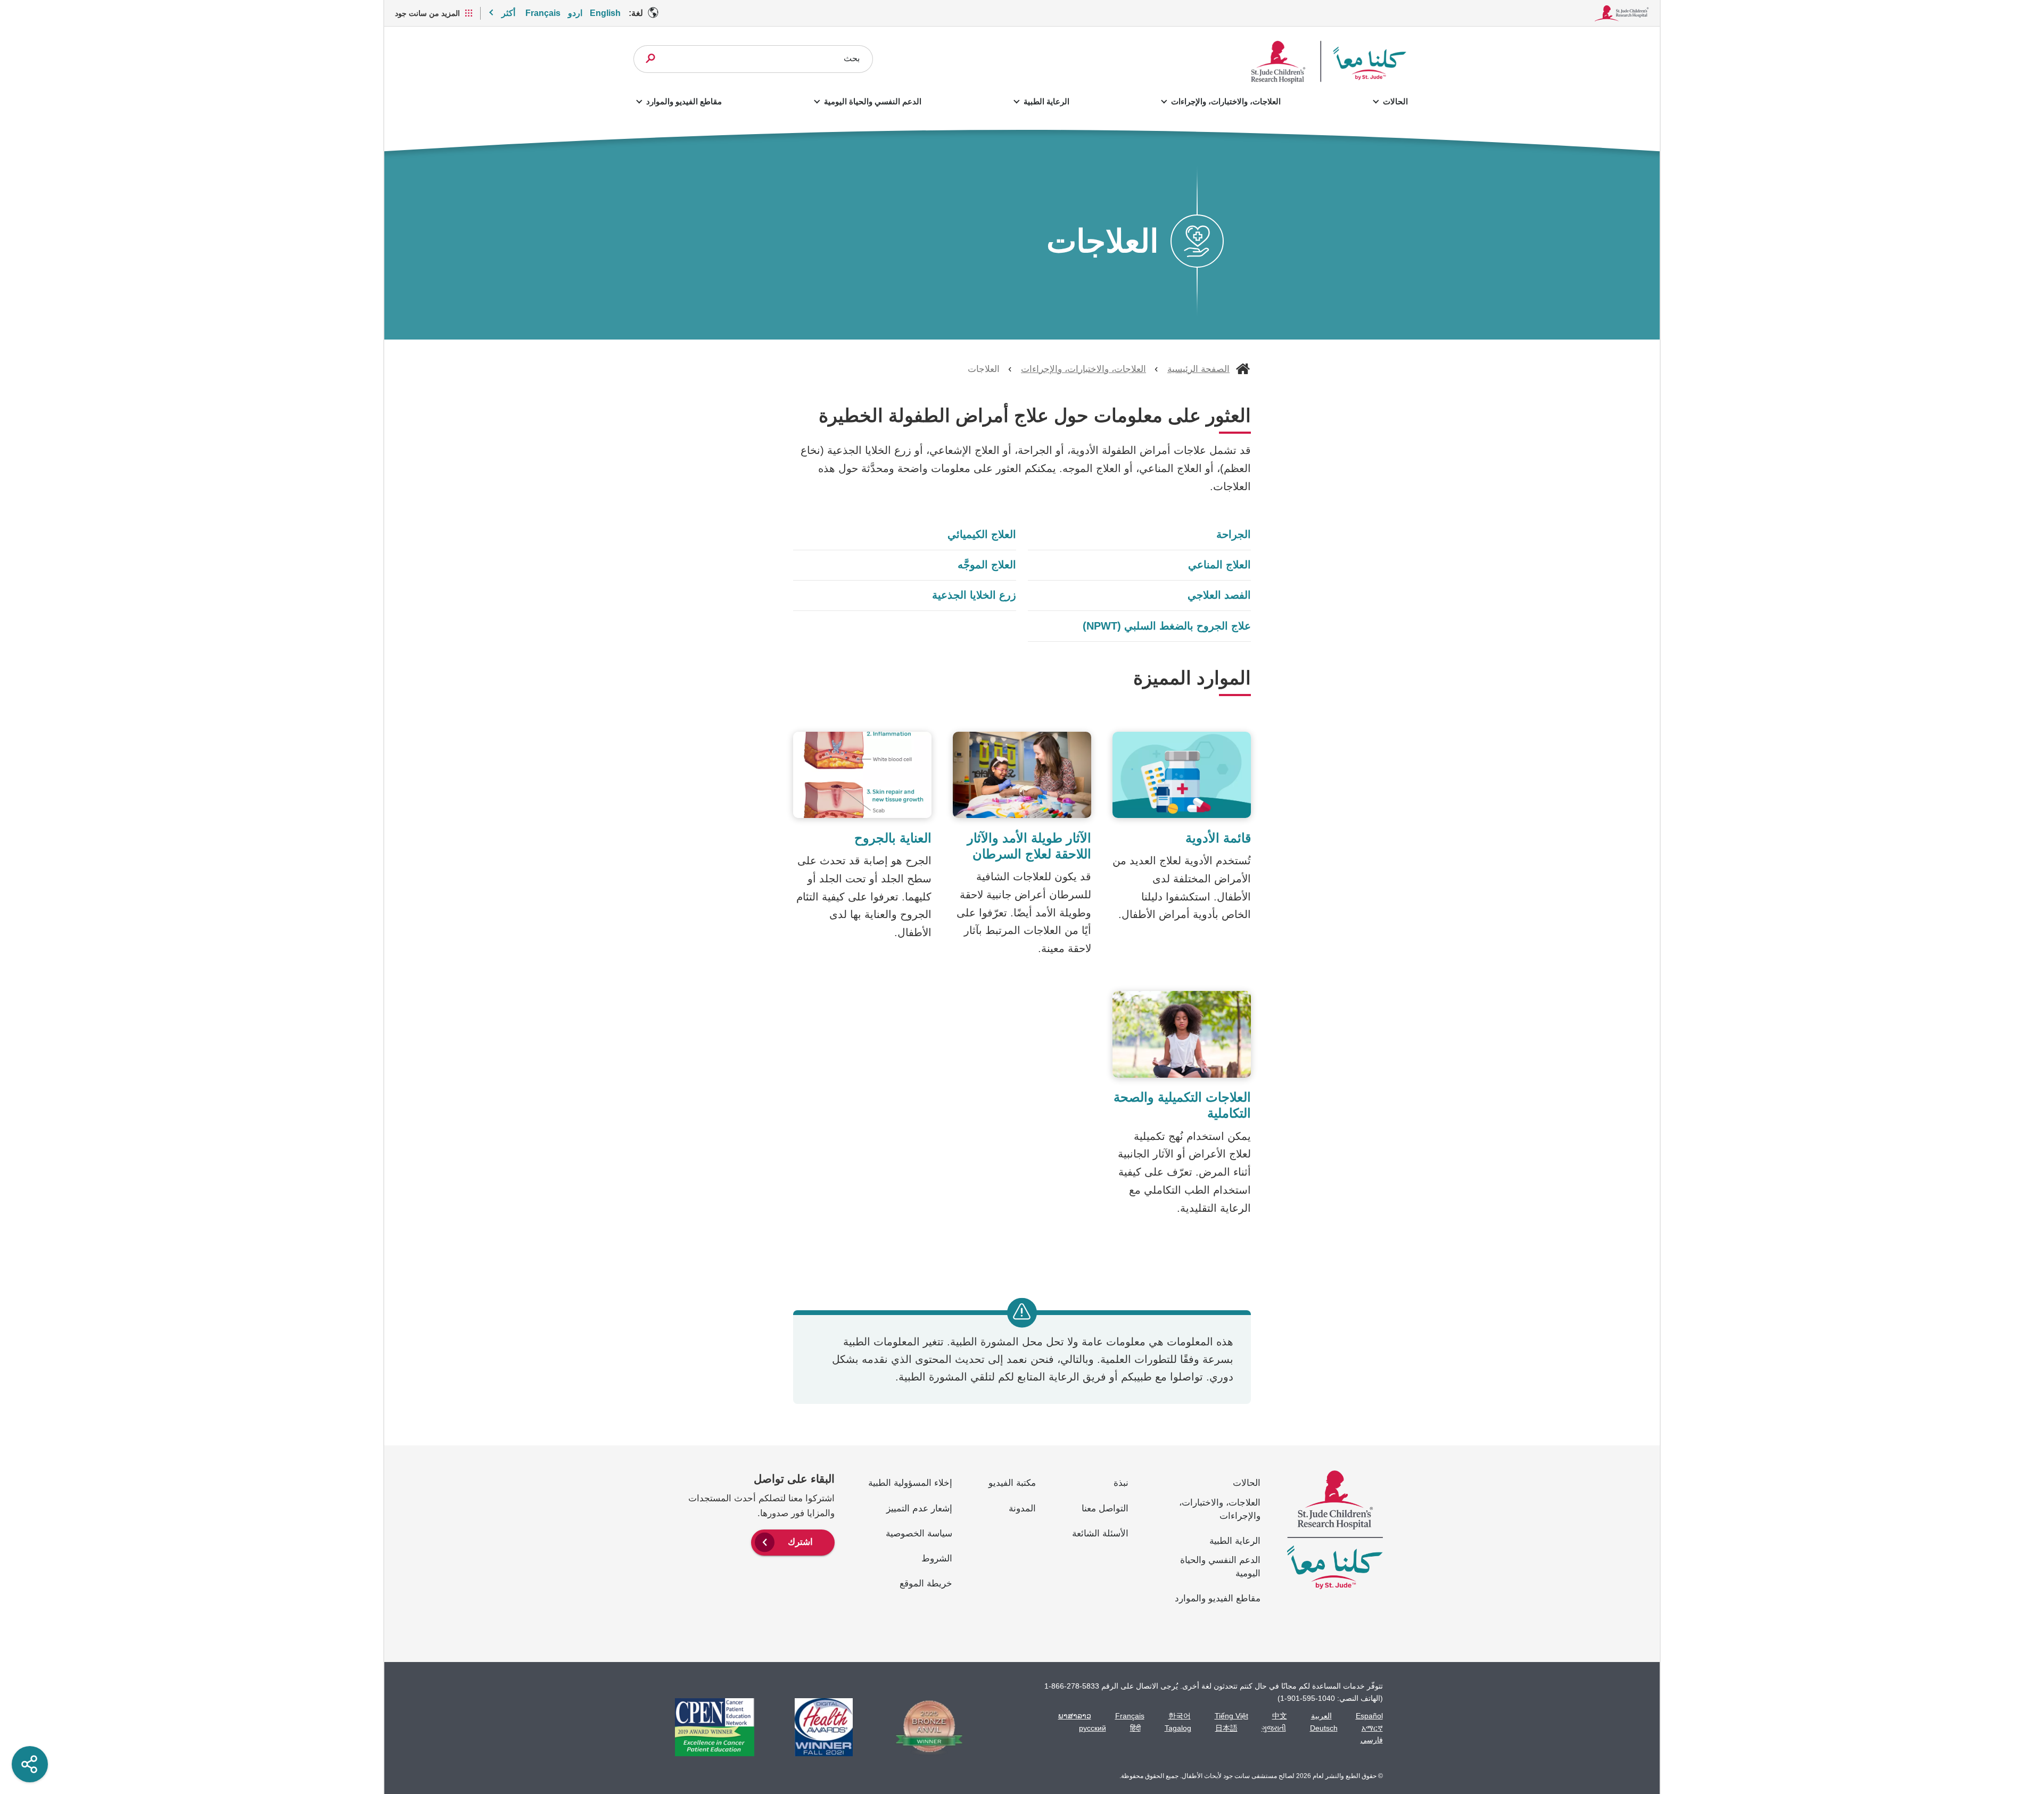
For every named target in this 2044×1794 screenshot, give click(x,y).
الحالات (1395, 101)
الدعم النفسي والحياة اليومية (873, 101)
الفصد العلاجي (1219, 595)
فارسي (1372, 1740)
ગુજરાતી (1274, 1728)
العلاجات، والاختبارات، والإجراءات (1226, 101)
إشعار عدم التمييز (919, 1508)
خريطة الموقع (926, 1584)
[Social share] (30, 1764)
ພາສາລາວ (1075, 1716)
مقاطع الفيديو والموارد (684, 101)
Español (1369, 1716)
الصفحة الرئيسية (1198, 369)
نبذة (1121, 1483)
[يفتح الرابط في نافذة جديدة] (924, 1727)
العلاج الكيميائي (982, 534)
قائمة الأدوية (1218, 838)
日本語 (1226, 1728)
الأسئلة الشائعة (1100, 1533)
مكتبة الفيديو (1012, 1483)
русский (1093, 1728)
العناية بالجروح (893, 838)
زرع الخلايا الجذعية (974, 595)
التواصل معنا (1105, 1508)
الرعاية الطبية (1046, 101)
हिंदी (1135, 1728)
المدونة (1022, 1508)
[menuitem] (793, 1541)
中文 (1280, 1716)
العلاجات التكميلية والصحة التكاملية (1182, 1105)
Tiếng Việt (1231, 1716)
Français (543, 13)
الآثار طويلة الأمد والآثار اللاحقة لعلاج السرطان (1029, 846)
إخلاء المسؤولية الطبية (910, 1483)
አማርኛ (1372, 1728)
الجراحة (1234, 534)
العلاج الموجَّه (987, 565)
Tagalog (1178, 1728)
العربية (1321, 1716)
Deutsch (1324, 1728)
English (605, 13)
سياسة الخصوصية (919, 1533)
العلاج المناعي (1219, 565)
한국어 (1180, 1716)
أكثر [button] (508, 13)
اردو (575, 13)
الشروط (937, 1559)
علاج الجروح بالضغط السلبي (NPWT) (1167, 626)
